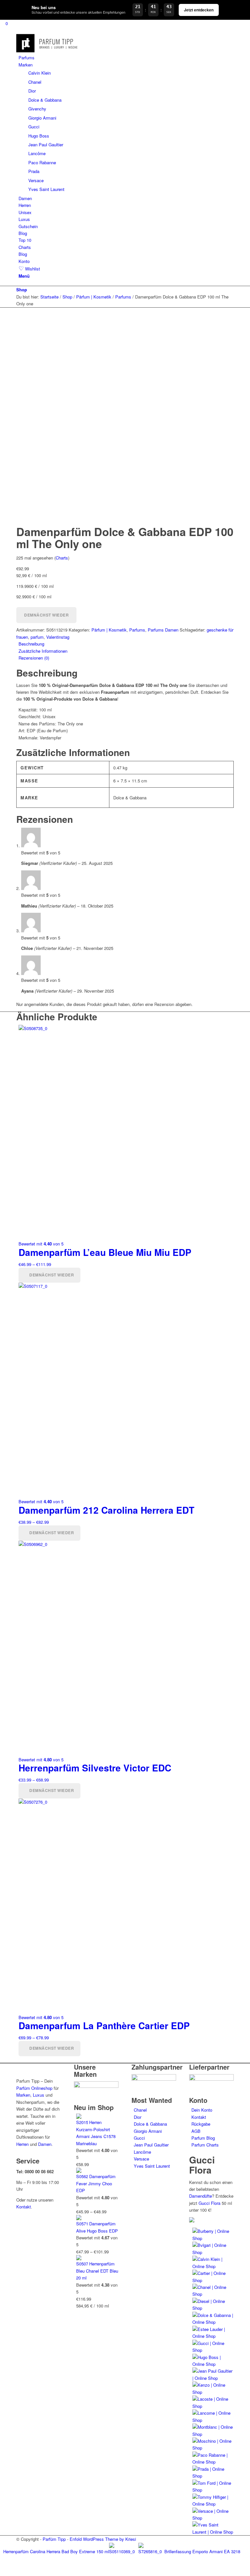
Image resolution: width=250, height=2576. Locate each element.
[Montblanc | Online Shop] (213, 2434)
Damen (45, 2144)
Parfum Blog (203, 2138)
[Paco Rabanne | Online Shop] (213, 2462)
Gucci (139, 2138)
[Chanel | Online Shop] (213, 2294)
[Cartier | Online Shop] (213, 2280)
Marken (23, 2095)
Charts (62, 558)
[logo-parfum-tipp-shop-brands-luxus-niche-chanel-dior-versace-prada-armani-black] (48, 51)
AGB (196, 2131)
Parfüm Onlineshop (34, 2088)
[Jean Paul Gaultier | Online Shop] (213, 2378)
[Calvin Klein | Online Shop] (213, 2266)
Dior (138, 2117)
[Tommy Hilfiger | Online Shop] (213, 2504)
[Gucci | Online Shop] (213, 2350)
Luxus (39, 2095)
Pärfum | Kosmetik (109, 630)
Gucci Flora (209, 2203)
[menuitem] (126, 58)
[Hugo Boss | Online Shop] (213, 2364)
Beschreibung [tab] (31, 644)
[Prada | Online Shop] (213, 2476)
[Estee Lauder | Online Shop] (213, 2336)
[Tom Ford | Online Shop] (213, 2490)
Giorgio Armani (148, 2131)
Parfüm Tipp (54, 2539)
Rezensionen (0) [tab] (34, 658)
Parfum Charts (205, 2145)
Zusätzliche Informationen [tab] (43, 651)
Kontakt (24, 2207)
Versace (141, 2159)
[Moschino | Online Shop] (213, 2448)
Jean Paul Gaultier (151, 2145)
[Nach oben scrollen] (2, 2572)
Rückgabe (201, 2124)
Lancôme (142, 2152)
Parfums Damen (163, 630)
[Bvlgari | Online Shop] (213, 2252)
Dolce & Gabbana (150, 2124)
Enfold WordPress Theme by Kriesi (103, 2539)
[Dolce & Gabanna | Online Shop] (213, 2322)
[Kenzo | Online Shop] (213, 2392)
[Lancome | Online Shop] (213, 2420)
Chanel (140, 2110)
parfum (37, 637)
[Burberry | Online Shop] (213, 2238)
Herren (22, 2144)
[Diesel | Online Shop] (213, 2308)
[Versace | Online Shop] (213, 2518)
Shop (22, 290)
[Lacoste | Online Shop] (213, 2406)
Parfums (137, 630)
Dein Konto (202, 2110)
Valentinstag (58, 637)
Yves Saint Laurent (152, 2166)
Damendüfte (201, 2196)
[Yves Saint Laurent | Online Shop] (213, 2532)
